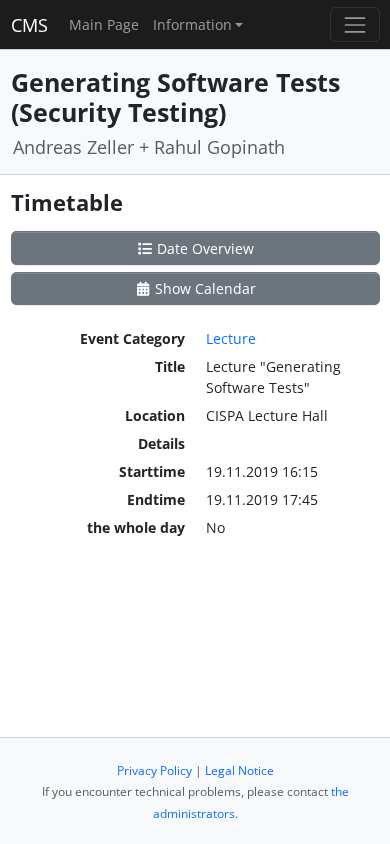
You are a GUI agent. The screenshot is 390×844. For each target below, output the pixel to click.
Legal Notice (239, 770)
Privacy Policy (154, 770)
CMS (29, 25)
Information (192, 24)
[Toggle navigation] (354, 24)
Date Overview (203, 248)
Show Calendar (203, 288)
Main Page (104, 24)
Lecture (231, 338)
